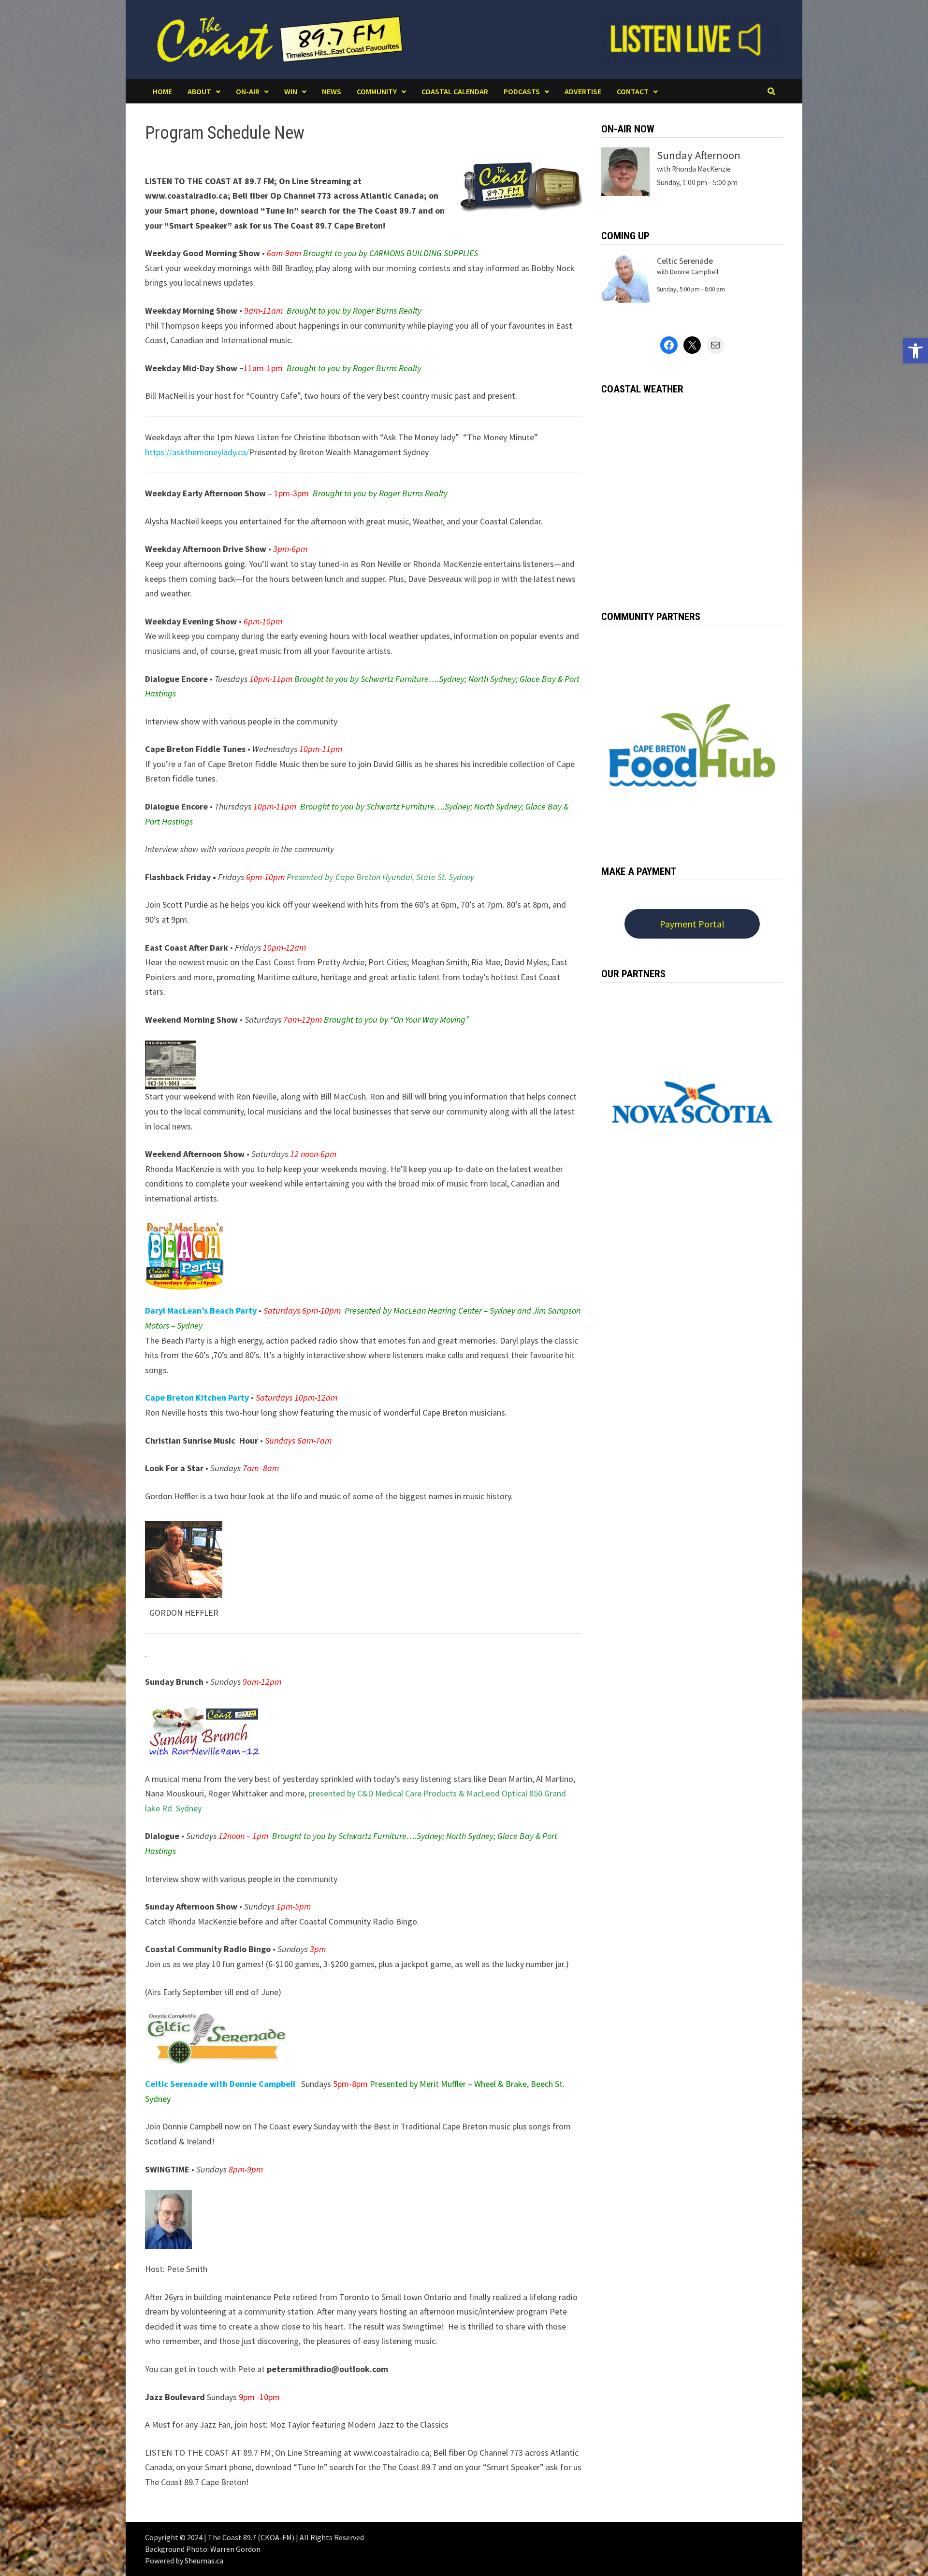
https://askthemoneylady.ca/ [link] (197, 452)
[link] (915, 351)
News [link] (332, 91)
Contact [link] (633, 91)
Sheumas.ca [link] (204, 2561)
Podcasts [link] (522, 91)
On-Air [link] (248, 91)
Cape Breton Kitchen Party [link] (197, 1397)
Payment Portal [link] (692, 924)
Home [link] (162, 91)
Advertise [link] (583, 91)
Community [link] (377, 91)
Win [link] (291, 91)
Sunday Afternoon (699, 155)
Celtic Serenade (685, 261)
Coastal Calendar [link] (455, 91)
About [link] (199, 91)
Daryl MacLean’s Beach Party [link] (201, 1310)
